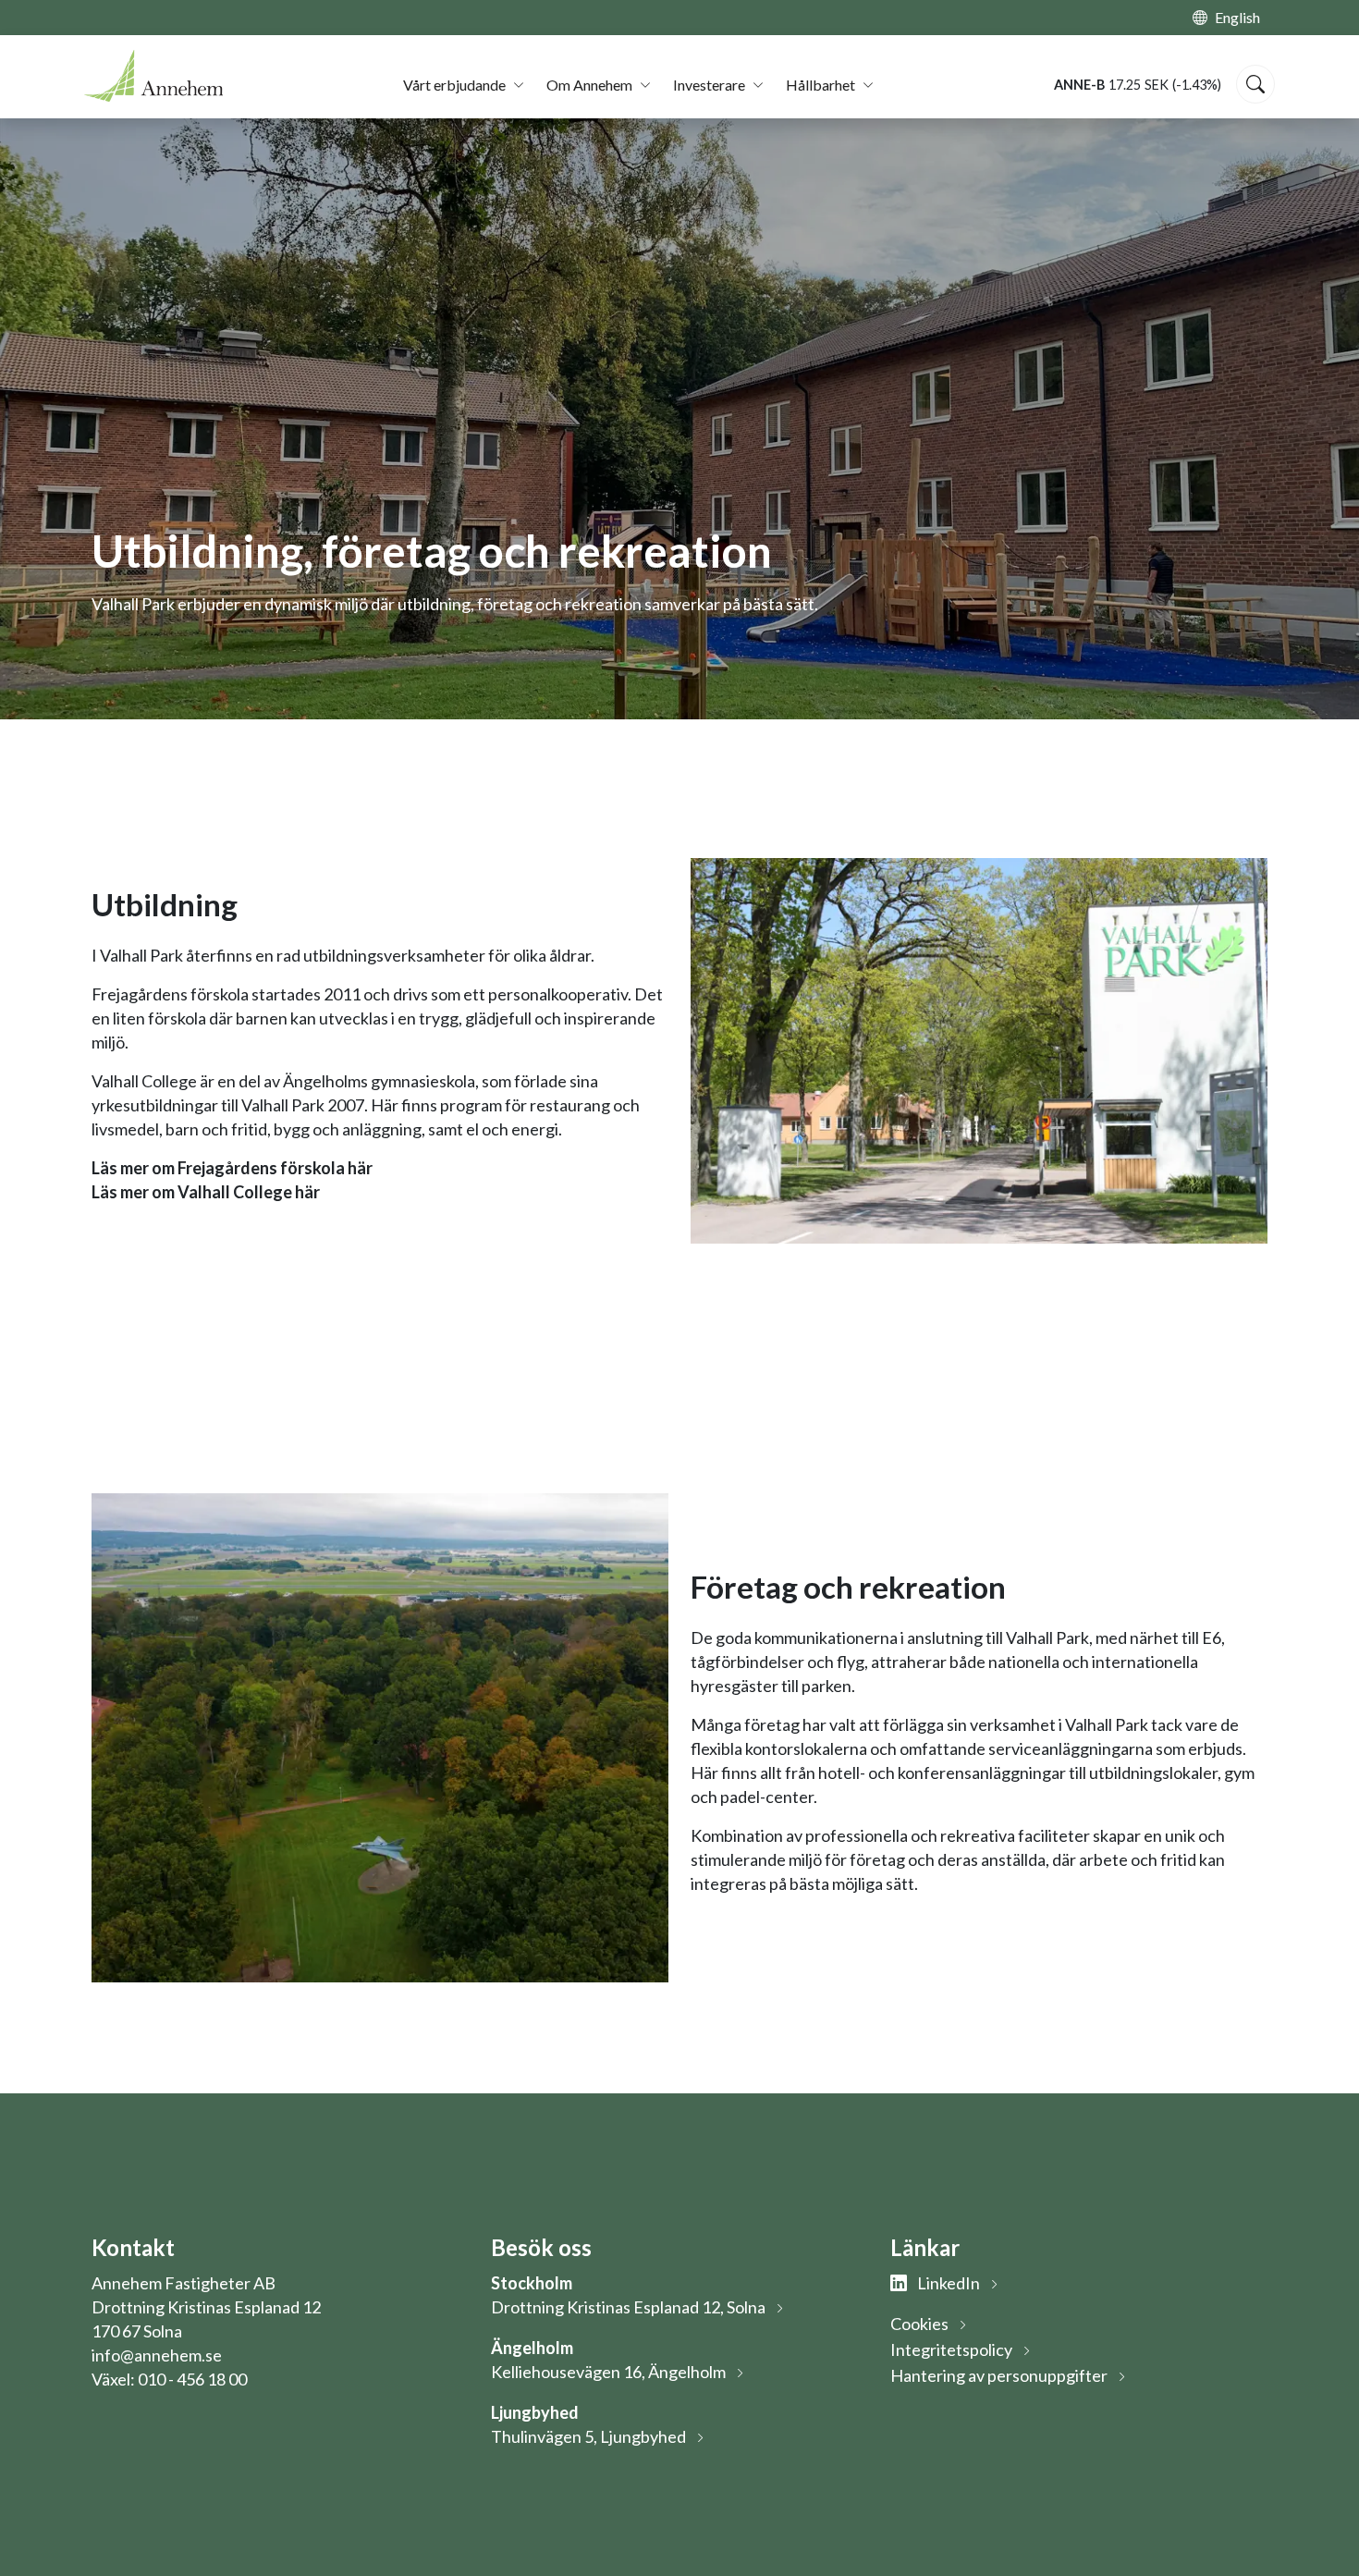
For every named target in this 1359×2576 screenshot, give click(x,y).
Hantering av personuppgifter (999, 2375)
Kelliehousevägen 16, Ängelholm (608, 2372)
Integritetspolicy (951, 2349)
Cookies (919, 2324)
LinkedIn (947, 2283)
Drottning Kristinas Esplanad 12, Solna (628, 2307)
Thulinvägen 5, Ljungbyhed (588, 2436)
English (1237, 17)
